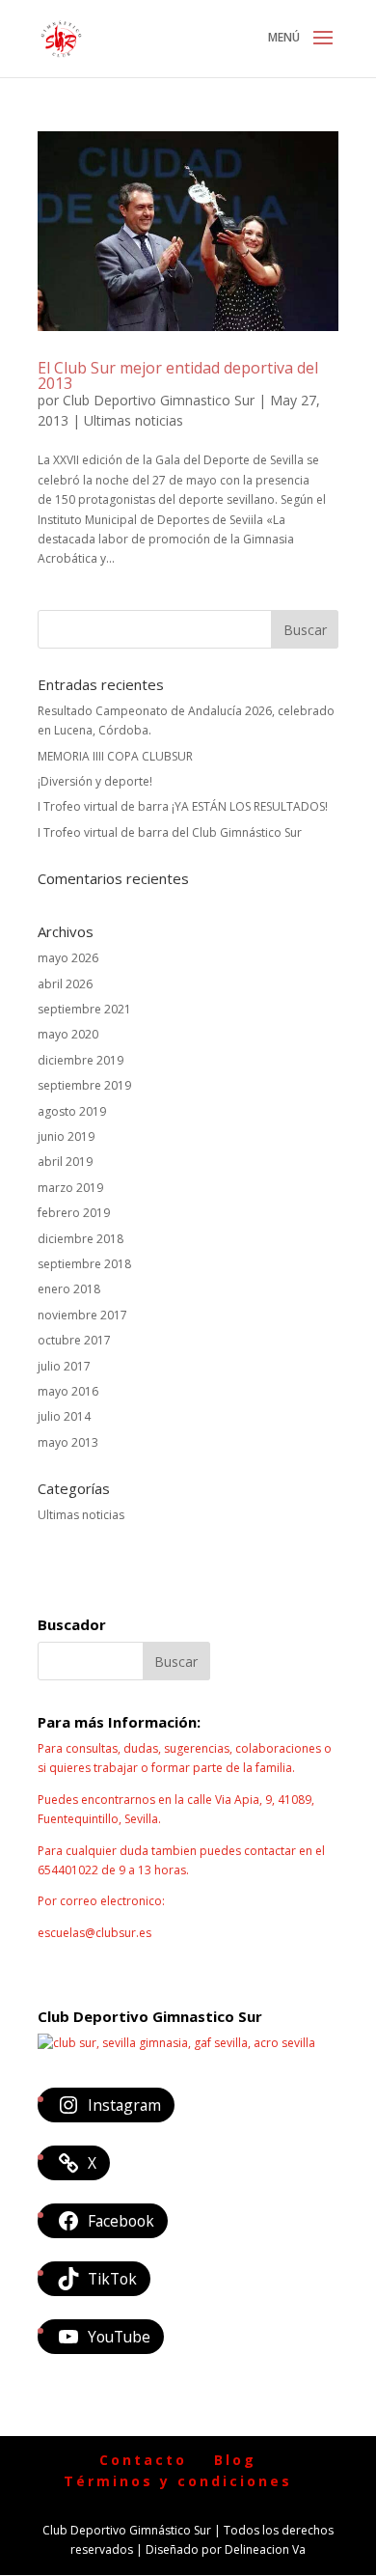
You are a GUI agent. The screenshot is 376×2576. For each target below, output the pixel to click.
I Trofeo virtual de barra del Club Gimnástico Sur (170, 832)
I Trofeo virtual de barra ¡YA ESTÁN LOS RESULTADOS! (183, 806)
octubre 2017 (74, 1340)
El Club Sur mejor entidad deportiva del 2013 (178, 375)
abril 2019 (65, 1162)
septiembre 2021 (84, 1009)
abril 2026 (65, 984)
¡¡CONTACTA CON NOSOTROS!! (122, 1964)
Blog (235, 2460)
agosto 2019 (72, 1111)
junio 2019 (66, 1136)
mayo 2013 (68, 1442)
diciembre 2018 (81, 1239)
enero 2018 (69, 1289)
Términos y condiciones (178, 2481)
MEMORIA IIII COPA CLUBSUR (115, 756)
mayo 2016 (68, 1391)
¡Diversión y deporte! (95, 781)
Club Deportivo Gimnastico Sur (159, 400)
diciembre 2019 (81, 1060)
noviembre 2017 (82, 1315)
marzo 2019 (70, 1188)
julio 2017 (64, 1366)
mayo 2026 (68, 958)
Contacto (143, 2460)
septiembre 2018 (84, 1264)
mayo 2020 (68, 1034)
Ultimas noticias (134, 420)
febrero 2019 (74, 1213)
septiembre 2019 (84, 1085)
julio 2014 (64, 1416)
